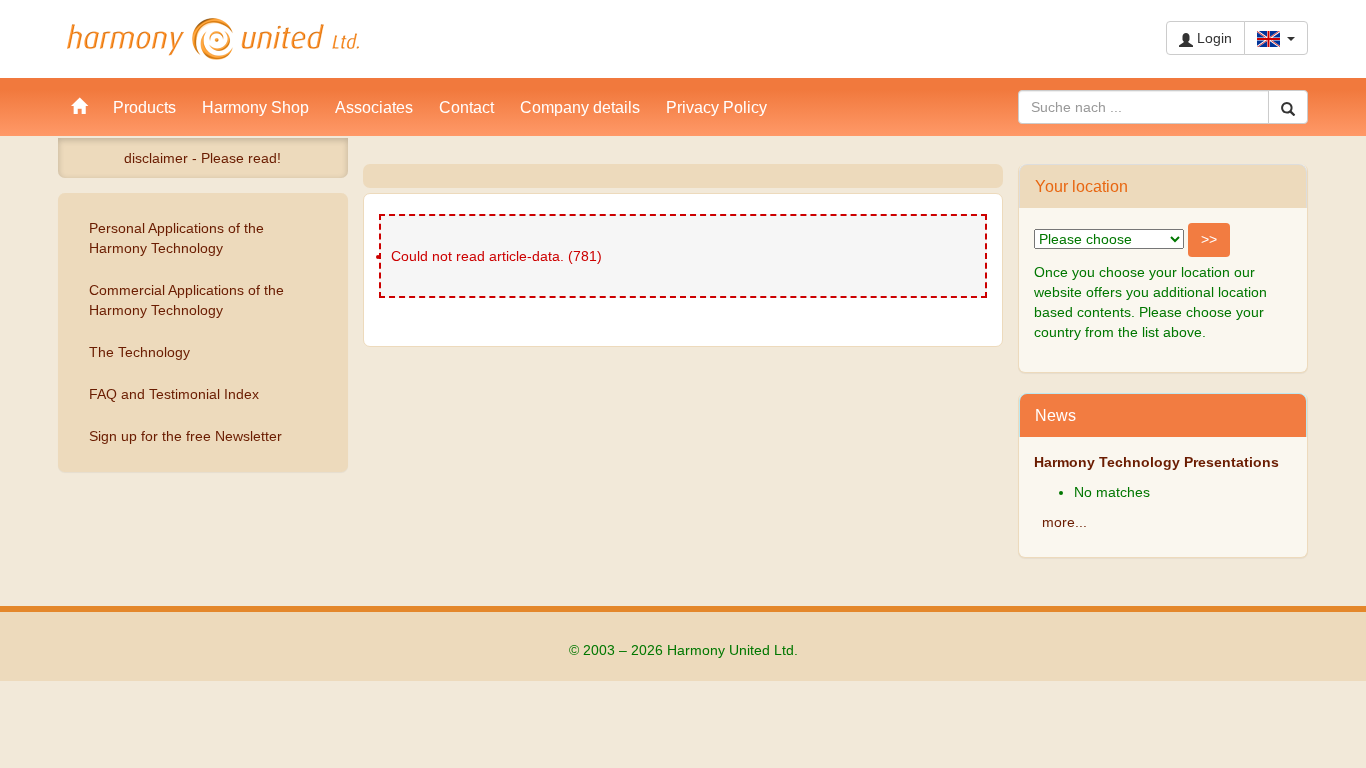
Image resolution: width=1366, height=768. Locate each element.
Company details (580, 107)
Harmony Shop (255, 107)
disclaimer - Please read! (202, 158)
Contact (466, 107)
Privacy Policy (716, 107)
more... (1064, 522)
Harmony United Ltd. (213, 39)
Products (144, 107)
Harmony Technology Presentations (1156, 462)
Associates (374, 107)
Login (1212, 38)
